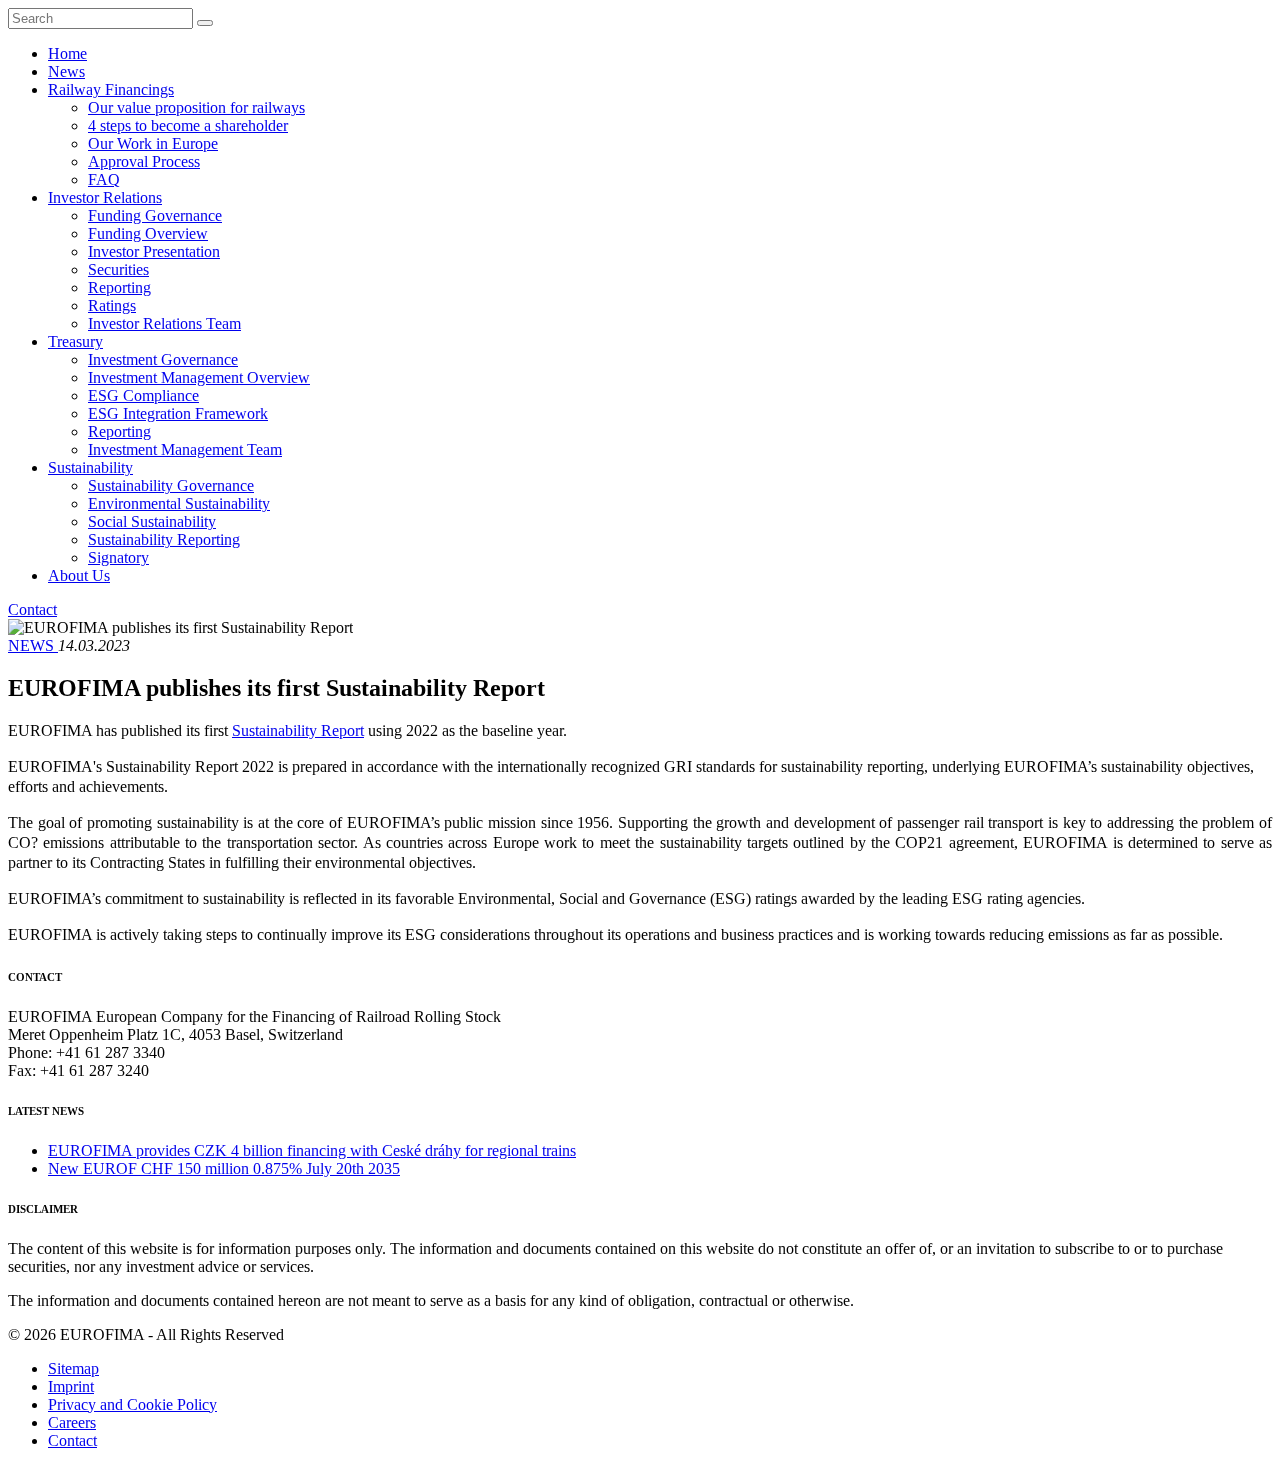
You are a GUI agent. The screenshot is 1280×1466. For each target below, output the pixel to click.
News (66, 71)
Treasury (75, 341)
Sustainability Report (298, 730)
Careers (72, 1422)
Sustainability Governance (171, 485)
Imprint (71, 1386)
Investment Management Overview (199, 377)
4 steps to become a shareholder (188, 125)
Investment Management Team (185, 449)
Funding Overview (148, 233)
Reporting (119, 287)
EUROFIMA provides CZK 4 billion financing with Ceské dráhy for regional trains (312, 1150)
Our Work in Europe (153, 143)
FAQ (104, 179)
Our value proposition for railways (196, 107)
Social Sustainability (152, 521)
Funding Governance (155, 215)
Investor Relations (105, 197)
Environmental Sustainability (179, 503)
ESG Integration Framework (178, 413)
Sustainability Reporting (164, 539)
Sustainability (90, 467)
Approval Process (144, 161)
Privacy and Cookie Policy (132, 1404)
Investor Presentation (154, 251)
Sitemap (73, 1368)
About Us (79, 575)
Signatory (118, 557)
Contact (32, 609)
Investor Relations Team (164, 323)
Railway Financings (111, 89)
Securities (118, 269)
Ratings (112, 305)
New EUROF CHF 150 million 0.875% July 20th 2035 (224, 1168)
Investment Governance (163, 359)
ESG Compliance (143, 395)
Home (67, 53)
